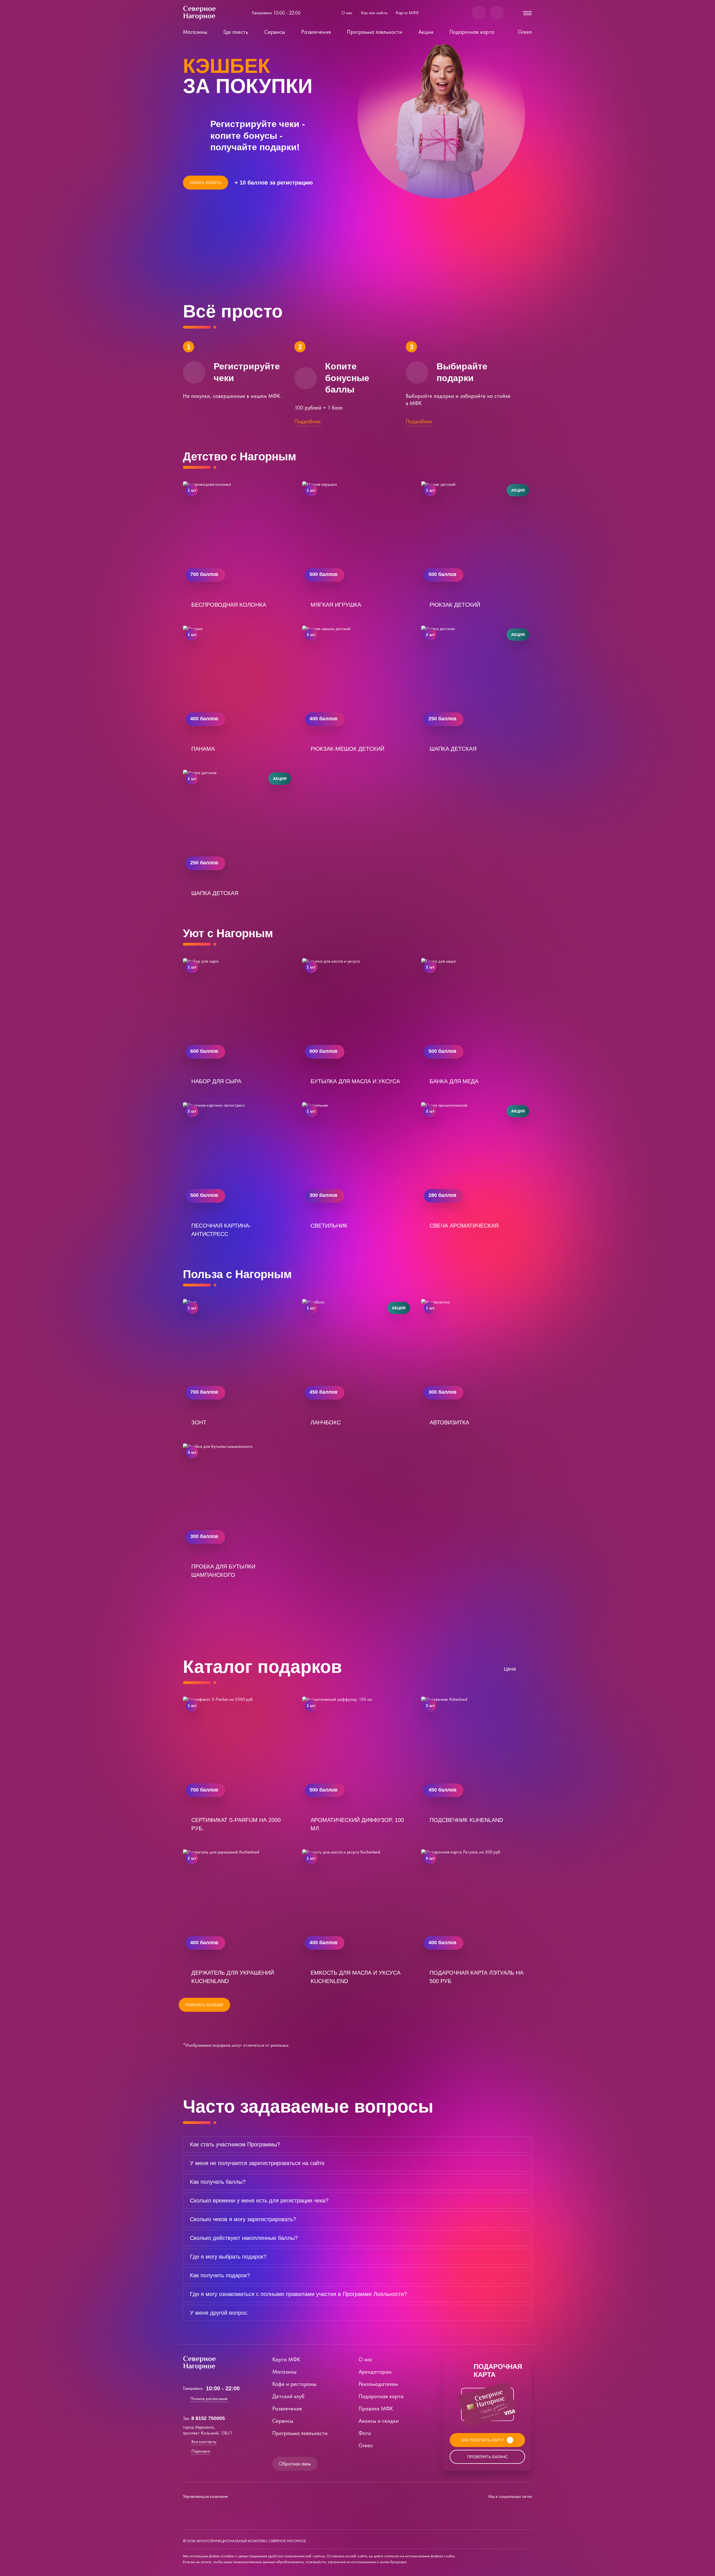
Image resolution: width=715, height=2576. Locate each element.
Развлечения (316, 32)
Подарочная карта (472, 32)
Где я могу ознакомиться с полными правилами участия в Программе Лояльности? (298, 2294)
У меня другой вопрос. (219, 2313)
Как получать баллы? (218, 2182)
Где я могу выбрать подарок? (228, 2257)
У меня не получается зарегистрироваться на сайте (257, 2163)
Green (525, 32)
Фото (365, 2433)
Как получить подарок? (220, 2275)
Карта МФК (407, 13)
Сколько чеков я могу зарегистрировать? (243, 2219)
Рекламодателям (378, 2384)
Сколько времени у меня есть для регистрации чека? (259, 2201)
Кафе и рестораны (294, 2384)
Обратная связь (295, 2464)
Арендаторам (375, 2372)
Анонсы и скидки (379, 2421)
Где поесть (236, 32)
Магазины (195, 32)
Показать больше (204, 2005)
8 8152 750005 (208, 2418)
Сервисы (275, 32)
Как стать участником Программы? (235, 2144)
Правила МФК (376, 2408)
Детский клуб (288, 2396)
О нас (347, 13)
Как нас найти (374, 13)
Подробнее (308, 421)
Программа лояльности (375, 32)
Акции (426, 32)
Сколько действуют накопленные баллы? (244, 2238)
